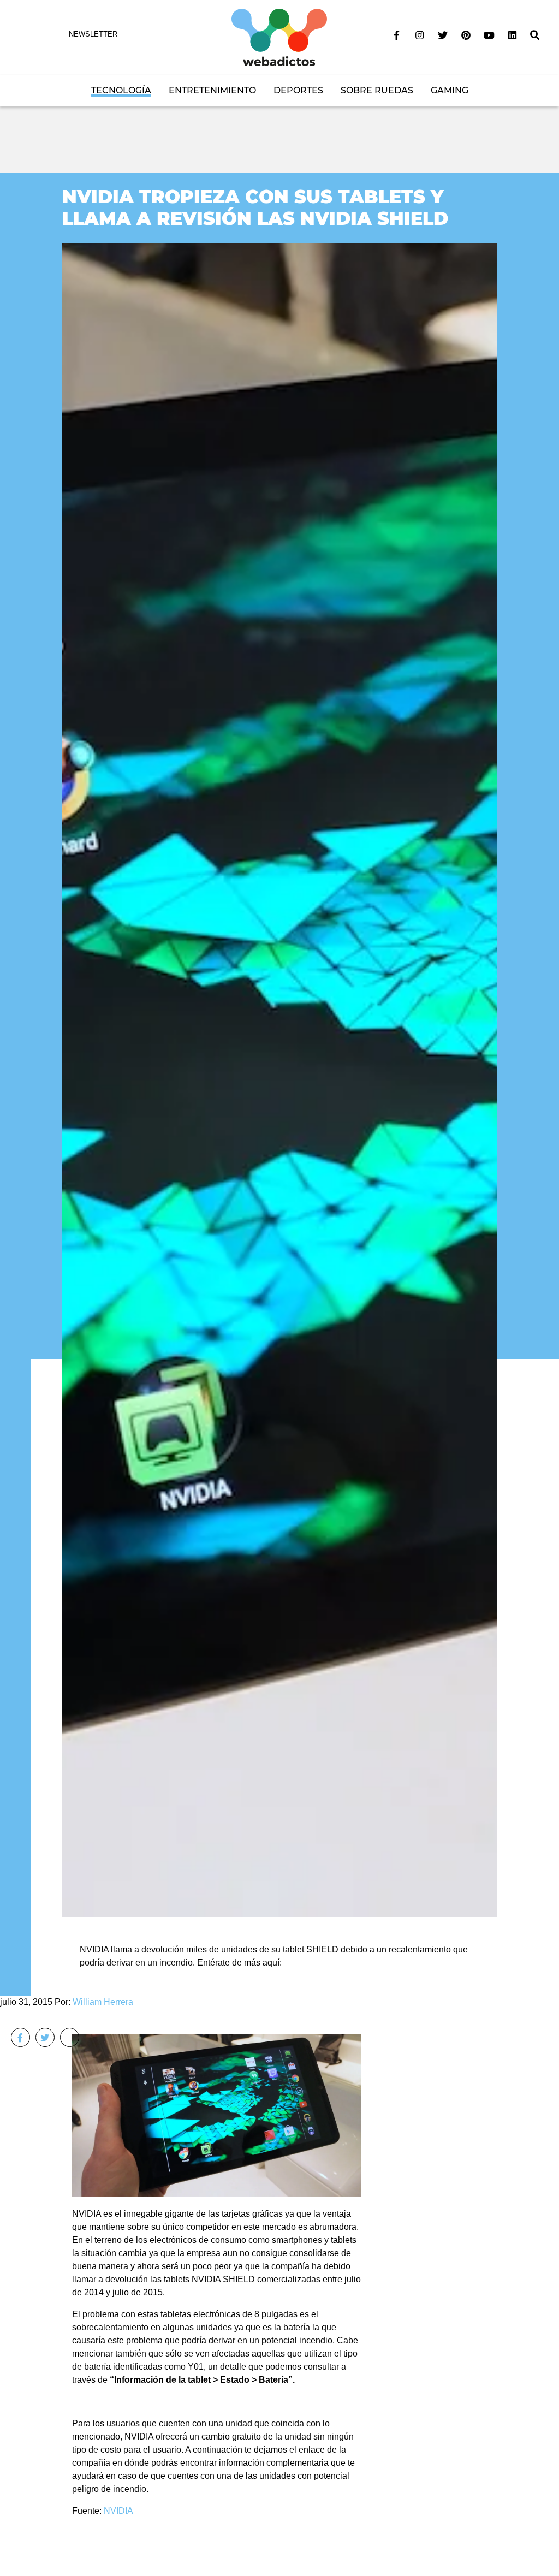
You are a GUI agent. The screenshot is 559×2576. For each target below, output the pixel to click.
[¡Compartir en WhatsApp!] (70, 2037)
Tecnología (121, 90)
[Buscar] (535, 35)
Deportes (298, 90)
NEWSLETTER (93, 34)
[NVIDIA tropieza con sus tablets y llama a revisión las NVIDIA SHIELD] (279, 1079)
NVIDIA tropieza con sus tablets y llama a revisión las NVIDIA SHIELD (255, 207)
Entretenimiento (212, 90)
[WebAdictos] (279, 37)
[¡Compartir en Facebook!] (20, 2037)
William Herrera (103, 2002)
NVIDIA (118, 2511)
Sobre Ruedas (377, 90)
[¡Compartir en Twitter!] (45, 2037)
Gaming (450, 90)
